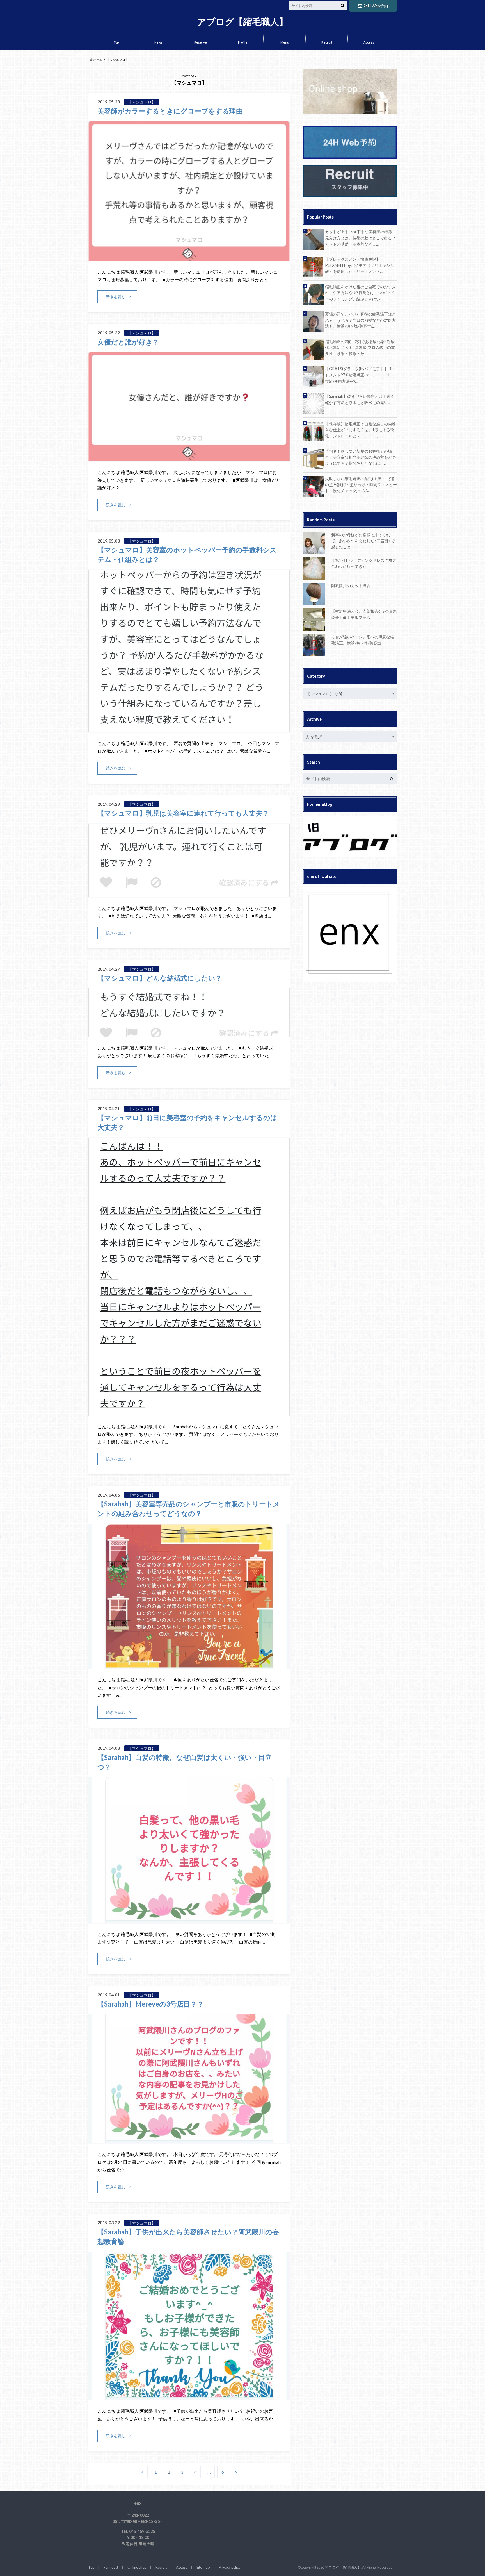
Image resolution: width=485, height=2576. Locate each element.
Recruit (327, 42)
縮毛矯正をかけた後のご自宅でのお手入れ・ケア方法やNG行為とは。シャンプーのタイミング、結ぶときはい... (360, 293)
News (158, 42)
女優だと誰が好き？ (128, 342)
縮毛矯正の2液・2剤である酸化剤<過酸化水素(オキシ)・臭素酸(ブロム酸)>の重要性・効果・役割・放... (360, 348)
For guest (111, 2567)
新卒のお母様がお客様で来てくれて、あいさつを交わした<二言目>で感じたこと (363, 541)
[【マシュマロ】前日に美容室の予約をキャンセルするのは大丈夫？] (189, 1412)
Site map (203, 2567)
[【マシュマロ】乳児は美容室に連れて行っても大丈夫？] (189, 894)
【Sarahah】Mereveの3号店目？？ (151, 2004)
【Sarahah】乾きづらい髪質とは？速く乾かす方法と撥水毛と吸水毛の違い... (360, 399)
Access (369, 42)
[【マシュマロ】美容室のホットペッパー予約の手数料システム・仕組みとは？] (189, 729)
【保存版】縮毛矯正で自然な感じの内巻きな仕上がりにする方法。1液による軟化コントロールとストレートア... (360, 430)
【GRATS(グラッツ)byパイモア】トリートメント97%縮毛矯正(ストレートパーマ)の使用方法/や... (360, 375)
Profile (243, 42)
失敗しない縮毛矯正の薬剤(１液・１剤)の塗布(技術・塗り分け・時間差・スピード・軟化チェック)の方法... (361, 485)
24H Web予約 (376, 6)
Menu (285, 42)
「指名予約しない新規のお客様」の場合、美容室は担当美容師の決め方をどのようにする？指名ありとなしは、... (360, 457)
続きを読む (116, 297)
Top (116, 42)
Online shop (137, 2567)
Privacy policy (230, 2567)
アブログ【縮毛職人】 (242, 22)
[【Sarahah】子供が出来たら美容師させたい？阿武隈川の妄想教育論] (189, 2397)
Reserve (201, 42)
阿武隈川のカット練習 (351, 586)
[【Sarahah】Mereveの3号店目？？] (189, 2140)
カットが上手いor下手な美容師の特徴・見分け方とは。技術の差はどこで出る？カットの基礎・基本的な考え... (361, 238)
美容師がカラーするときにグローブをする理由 (170, 111)
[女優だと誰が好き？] (189, 458)
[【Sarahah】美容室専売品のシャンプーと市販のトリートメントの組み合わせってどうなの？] (189, 1665)
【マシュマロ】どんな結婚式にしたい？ (160, 978)
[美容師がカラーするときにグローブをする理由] (189, 257)
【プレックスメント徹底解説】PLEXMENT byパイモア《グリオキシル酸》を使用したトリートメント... (360, 265)
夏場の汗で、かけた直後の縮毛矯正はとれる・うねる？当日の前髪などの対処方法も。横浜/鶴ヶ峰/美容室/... (360, 320)
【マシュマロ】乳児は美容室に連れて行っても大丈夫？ (183, 813)
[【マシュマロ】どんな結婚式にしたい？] (189, 1033)
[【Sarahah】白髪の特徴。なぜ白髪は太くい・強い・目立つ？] (189, 1920)
